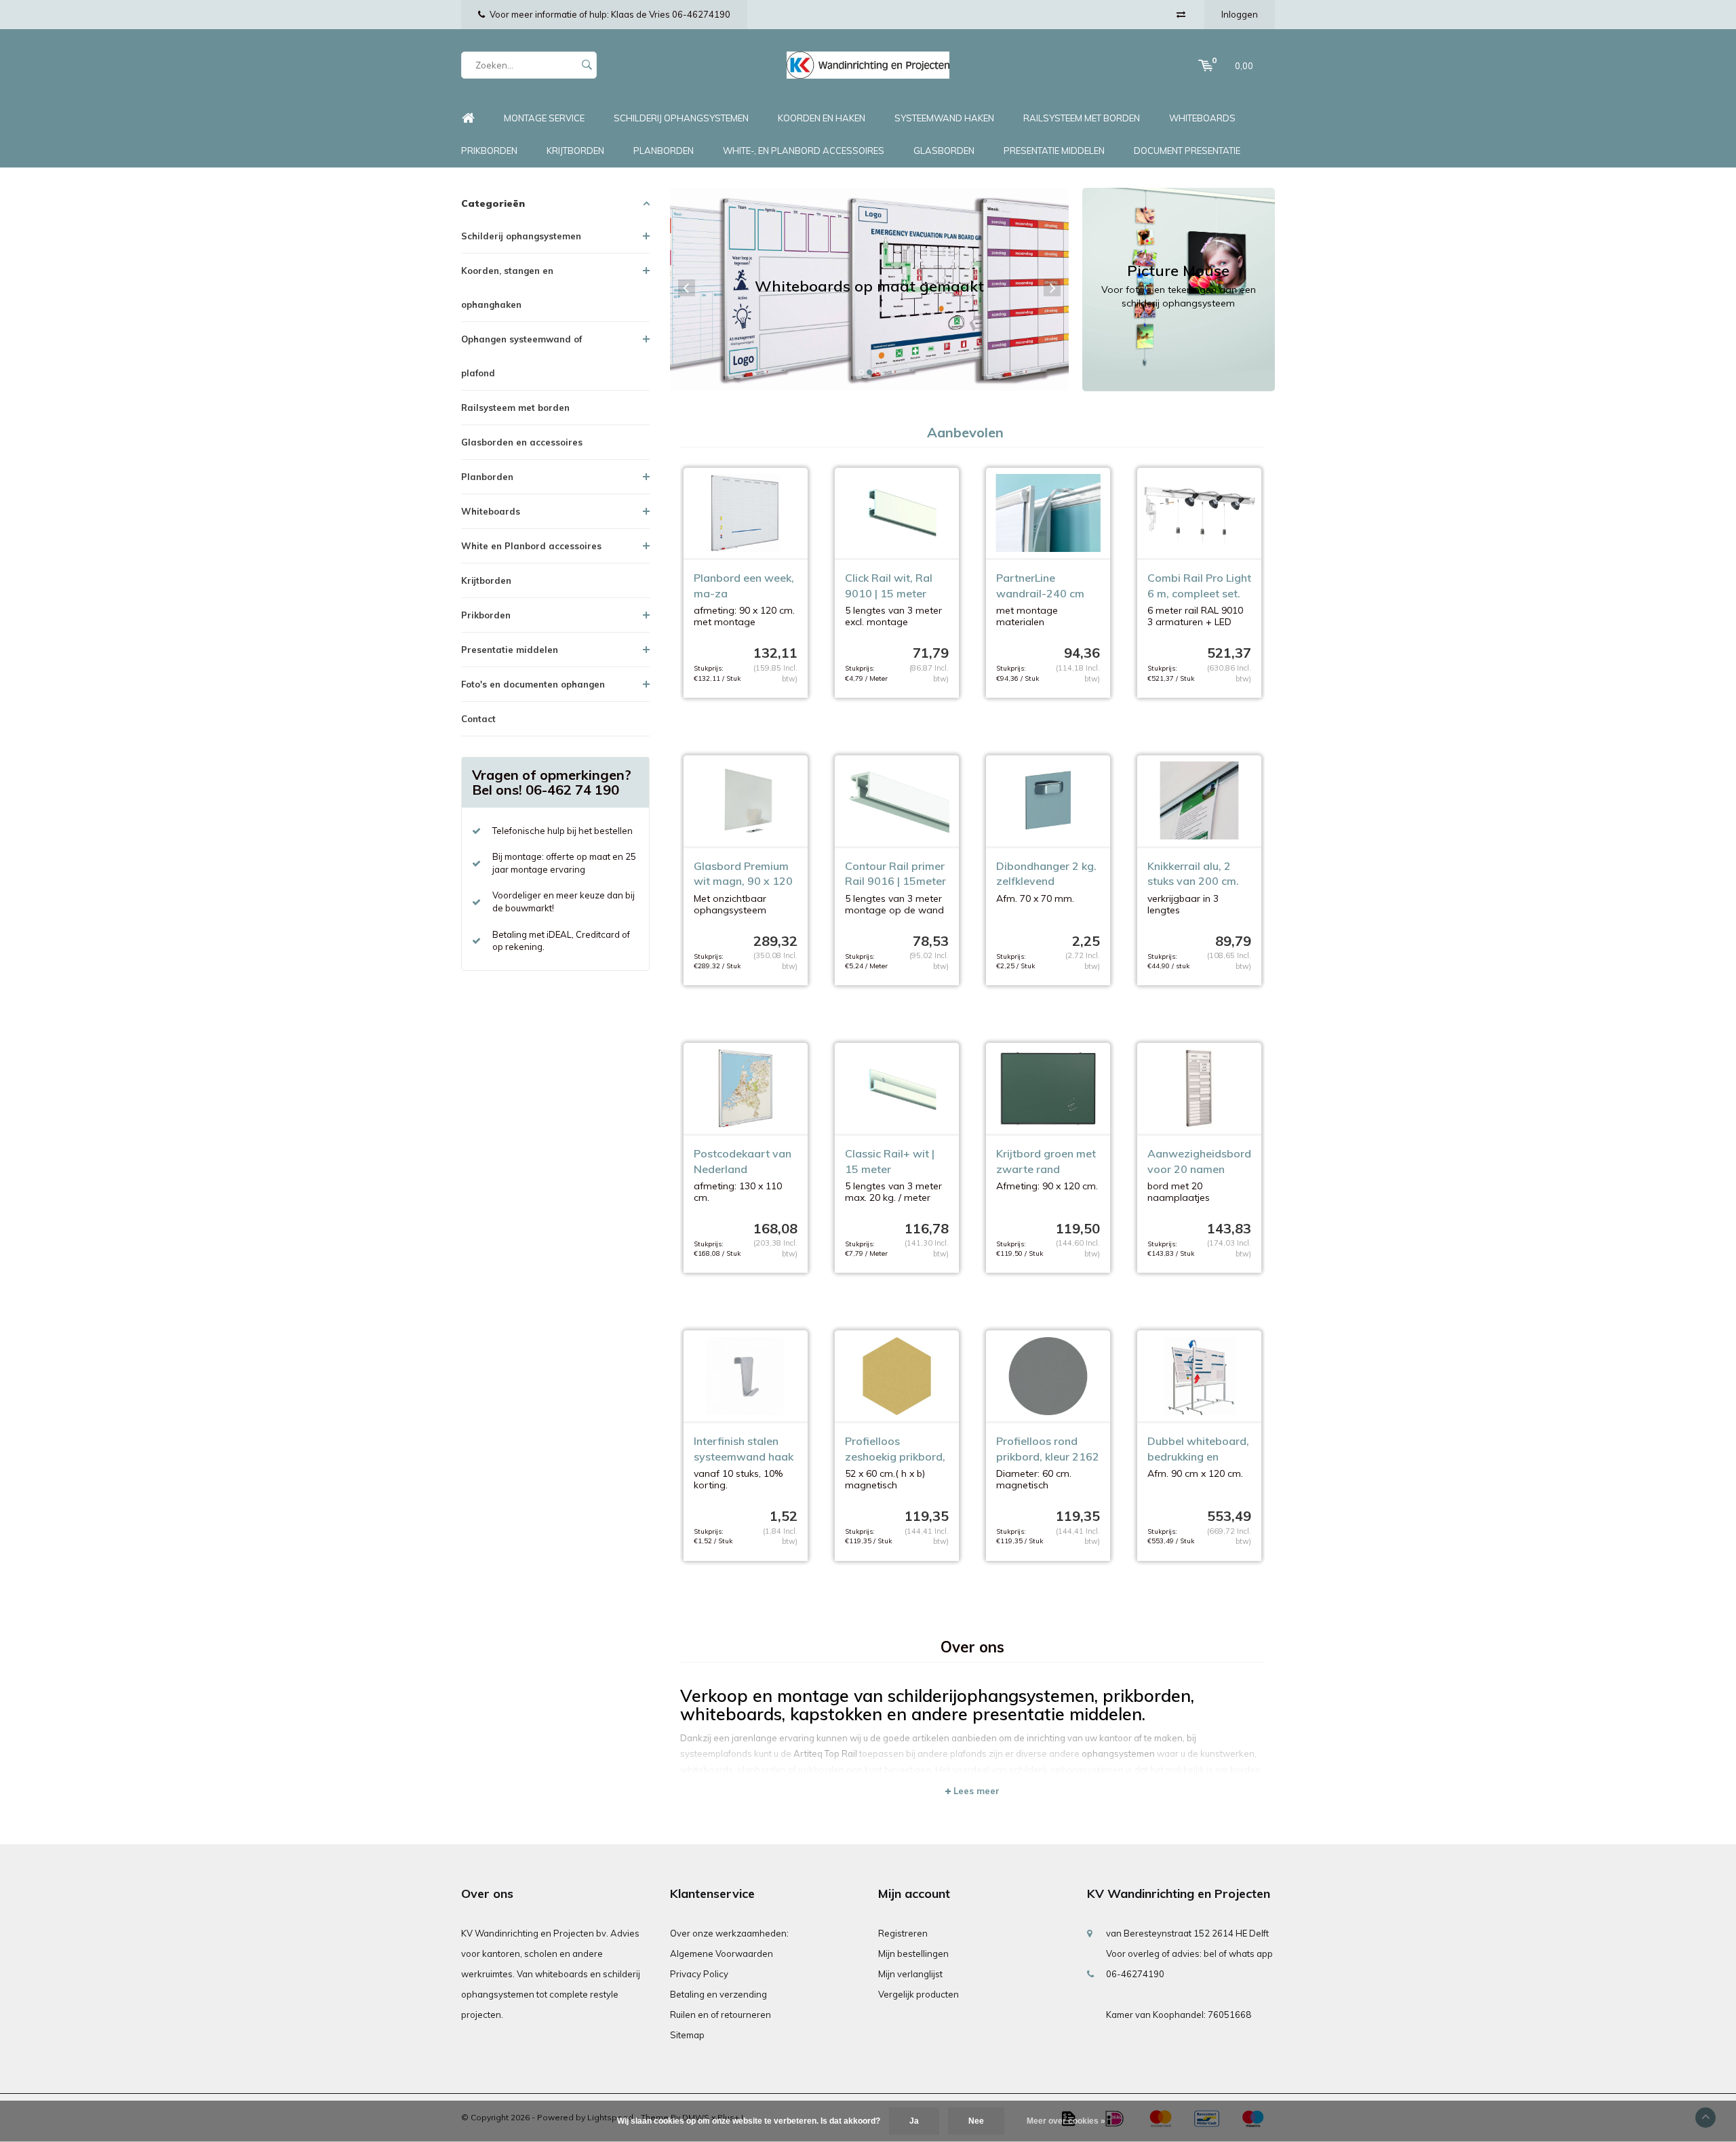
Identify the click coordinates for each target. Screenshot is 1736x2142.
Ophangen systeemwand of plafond (521, 356)
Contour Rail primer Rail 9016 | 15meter (895, 874)
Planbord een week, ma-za (744, 586)
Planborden (664, 151)
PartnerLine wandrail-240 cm (1040, 586)
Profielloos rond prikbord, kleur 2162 (1048, 1449)
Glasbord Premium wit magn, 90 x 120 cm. (743, 874)
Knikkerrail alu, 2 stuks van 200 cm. (1193, 874)
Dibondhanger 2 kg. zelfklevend (1046, 874)
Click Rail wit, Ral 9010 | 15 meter (889, 586)
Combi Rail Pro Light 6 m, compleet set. (1199, 586)
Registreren (903, 1933)
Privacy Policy (699, 1974)
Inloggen (1240, 14)
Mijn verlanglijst (910, 1974)
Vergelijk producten (919, 1994)
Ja (914, 2121)
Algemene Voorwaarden (722, 1953)
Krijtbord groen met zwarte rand (1046, 1161)
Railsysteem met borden (1082, 118)
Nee (976, 2121)
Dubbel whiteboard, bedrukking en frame (1198, 1449)
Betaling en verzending (718, 1994)
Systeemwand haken (944, 118)
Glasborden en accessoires (522, 442)
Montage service (544, 118)
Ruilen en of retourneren (721, 2015)
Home (468, 118)
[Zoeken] (587, 65)
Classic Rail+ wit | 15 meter (890, 1161)
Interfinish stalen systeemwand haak (744, 1449)
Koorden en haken (822, 118)
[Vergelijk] (1181, 14)
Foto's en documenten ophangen (533, 684)
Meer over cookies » (1066, 2121)
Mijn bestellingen (913, 1953)
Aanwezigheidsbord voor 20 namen (1199, 1161)
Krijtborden (575, 151)
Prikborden (489, 151)
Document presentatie (1187, 151)
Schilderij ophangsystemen (681, 118)
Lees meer (975, 1791)
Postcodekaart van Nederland (743, 1161)
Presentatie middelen (1054, 151)
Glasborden (944, 151)
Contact (478, 719)
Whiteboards (1202, 118)
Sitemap (687, 2035)
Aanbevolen (965, 432)
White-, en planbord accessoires (804, 151)
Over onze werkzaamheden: (729, 1933)
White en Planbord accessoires (531, 546)
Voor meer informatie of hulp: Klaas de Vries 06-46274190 (610, 14)
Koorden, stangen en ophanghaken (507, 287)
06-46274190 (1135, 1974)
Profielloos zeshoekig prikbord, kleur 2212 (895, 1449)
